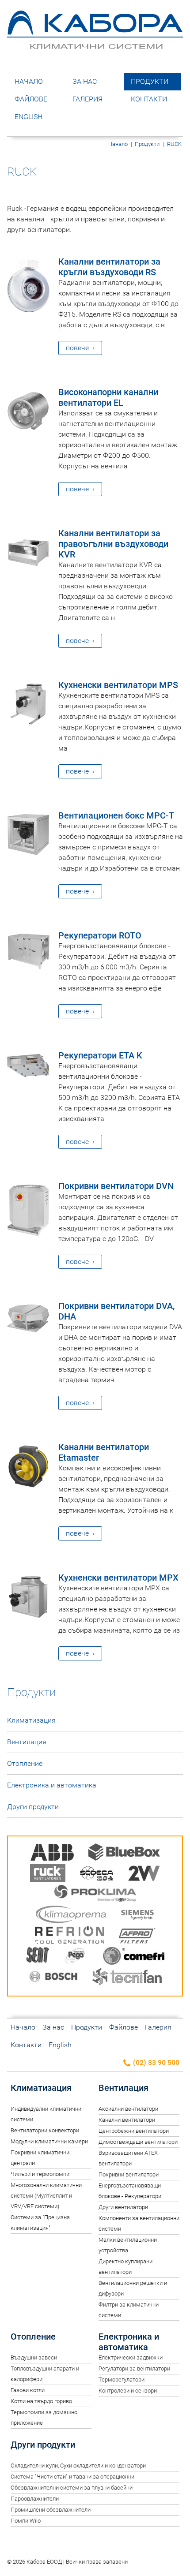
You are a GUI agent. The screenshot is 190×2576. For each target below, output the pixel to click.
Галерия (87, 99)
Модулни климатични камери (49, 2141)
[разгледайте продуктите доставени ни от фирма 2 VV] (144, 1875)
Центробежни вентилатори (134, 2131)
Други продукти (33, 1807)
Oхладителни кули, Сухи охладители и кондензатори (78, 2466)
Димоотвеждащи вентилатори (138, 2142)
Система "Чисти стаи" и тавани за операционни (72, 2477)
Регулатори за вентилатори (134, 2368)
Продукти (150, 81)
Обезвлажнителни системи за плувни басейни (72, 2488)
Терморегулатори (122, 2380)
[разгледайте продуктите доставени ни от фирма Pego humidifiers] (76, 1957)
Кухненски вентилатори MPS (118, 685)
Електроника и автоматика (52, 1785)
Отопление (25, 1763)
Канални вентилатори (127, 2120)
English (28, 117)
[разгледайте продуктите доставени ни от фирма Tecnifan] (127, 1978)
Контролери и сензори (128, 2391)
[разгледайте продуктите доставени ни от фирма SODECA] (97, 1875)
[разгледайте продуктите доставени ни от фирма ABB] (52, 1854)
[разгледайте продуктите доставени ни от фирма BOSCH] (53, 1978)
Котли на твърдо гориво (41, 2401)
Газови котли (28, 2390)
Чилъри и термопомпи (40, 2174)
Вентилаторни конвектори (45, 2130)
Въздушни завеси (34, 2357)
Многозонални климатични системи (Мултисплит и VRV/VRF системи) (46, 2196)
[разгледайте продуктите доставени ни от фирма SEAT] (38, 1957)
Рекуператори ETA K (100, 1055)
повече (77, 348)
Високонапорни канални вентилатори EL (108, 397)
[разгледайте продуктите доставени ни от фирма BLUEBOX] (124, 1854)
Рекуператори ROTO (100, 935)
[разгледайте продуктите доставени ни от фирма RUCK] (48, 1875)
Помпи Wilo (26, 2521)
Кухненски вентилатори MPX (118, 1578)
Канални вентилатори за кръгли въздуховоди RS (109, 267)
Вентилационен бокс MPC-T (116, 815)
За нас (85, 81)
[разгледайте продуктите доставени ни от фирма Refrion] (70, 1937)
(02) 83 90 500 (155, 2062)
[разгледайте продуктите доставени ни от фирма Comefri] (134, 1957)
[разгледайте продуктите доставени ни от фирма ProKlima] (95, 1895)
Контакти (149, 99)
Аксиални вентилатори (128, 2109)
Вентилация (27, 1742)
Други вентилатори (123, 2207)
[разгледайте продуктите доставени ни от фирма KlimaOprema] (71, 1916)
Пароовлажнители (35, 2499)
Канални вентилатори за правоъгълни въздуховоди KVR (113, 544)
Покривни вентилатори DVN (116, 1186)
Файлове (31, 99)
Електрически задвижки (131, 2357)
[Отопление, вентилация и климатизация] (95, 45)
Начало (29, 81)
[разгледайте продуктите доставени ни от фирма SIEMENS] (137, 1916)
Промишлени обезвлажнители (51, 2510)
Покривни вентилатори (129, 2174)
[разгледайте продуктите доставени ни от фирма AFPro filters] (137, 1937)
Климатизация (31, 1720)
